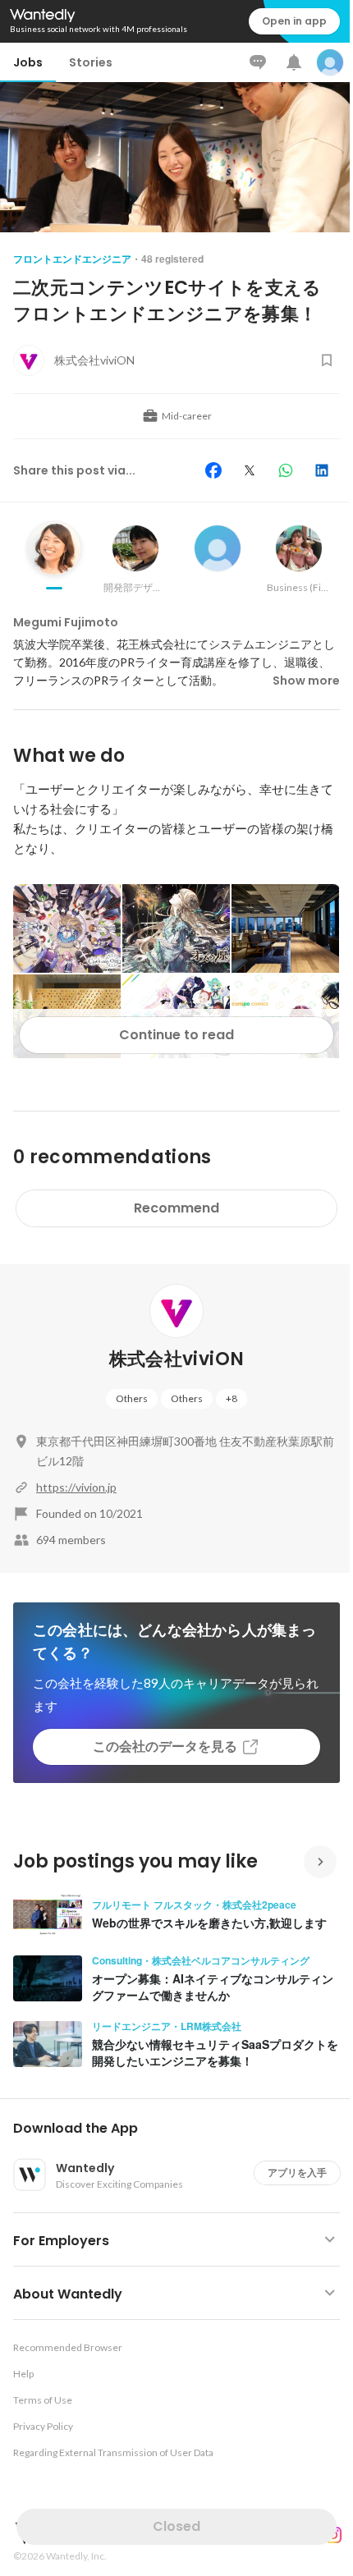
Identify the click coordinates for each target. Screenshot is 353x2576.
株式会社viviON (176, 1359)
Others (132, 1398)
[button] (183, 2129)
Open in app (294, 21)
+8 (232, 1398)
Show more (306, 681)
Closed (176, 2526)
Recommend (176, 1208)
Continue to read (176, 1035)
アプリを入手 (297, 2173)
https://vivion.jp (76, 1487)
